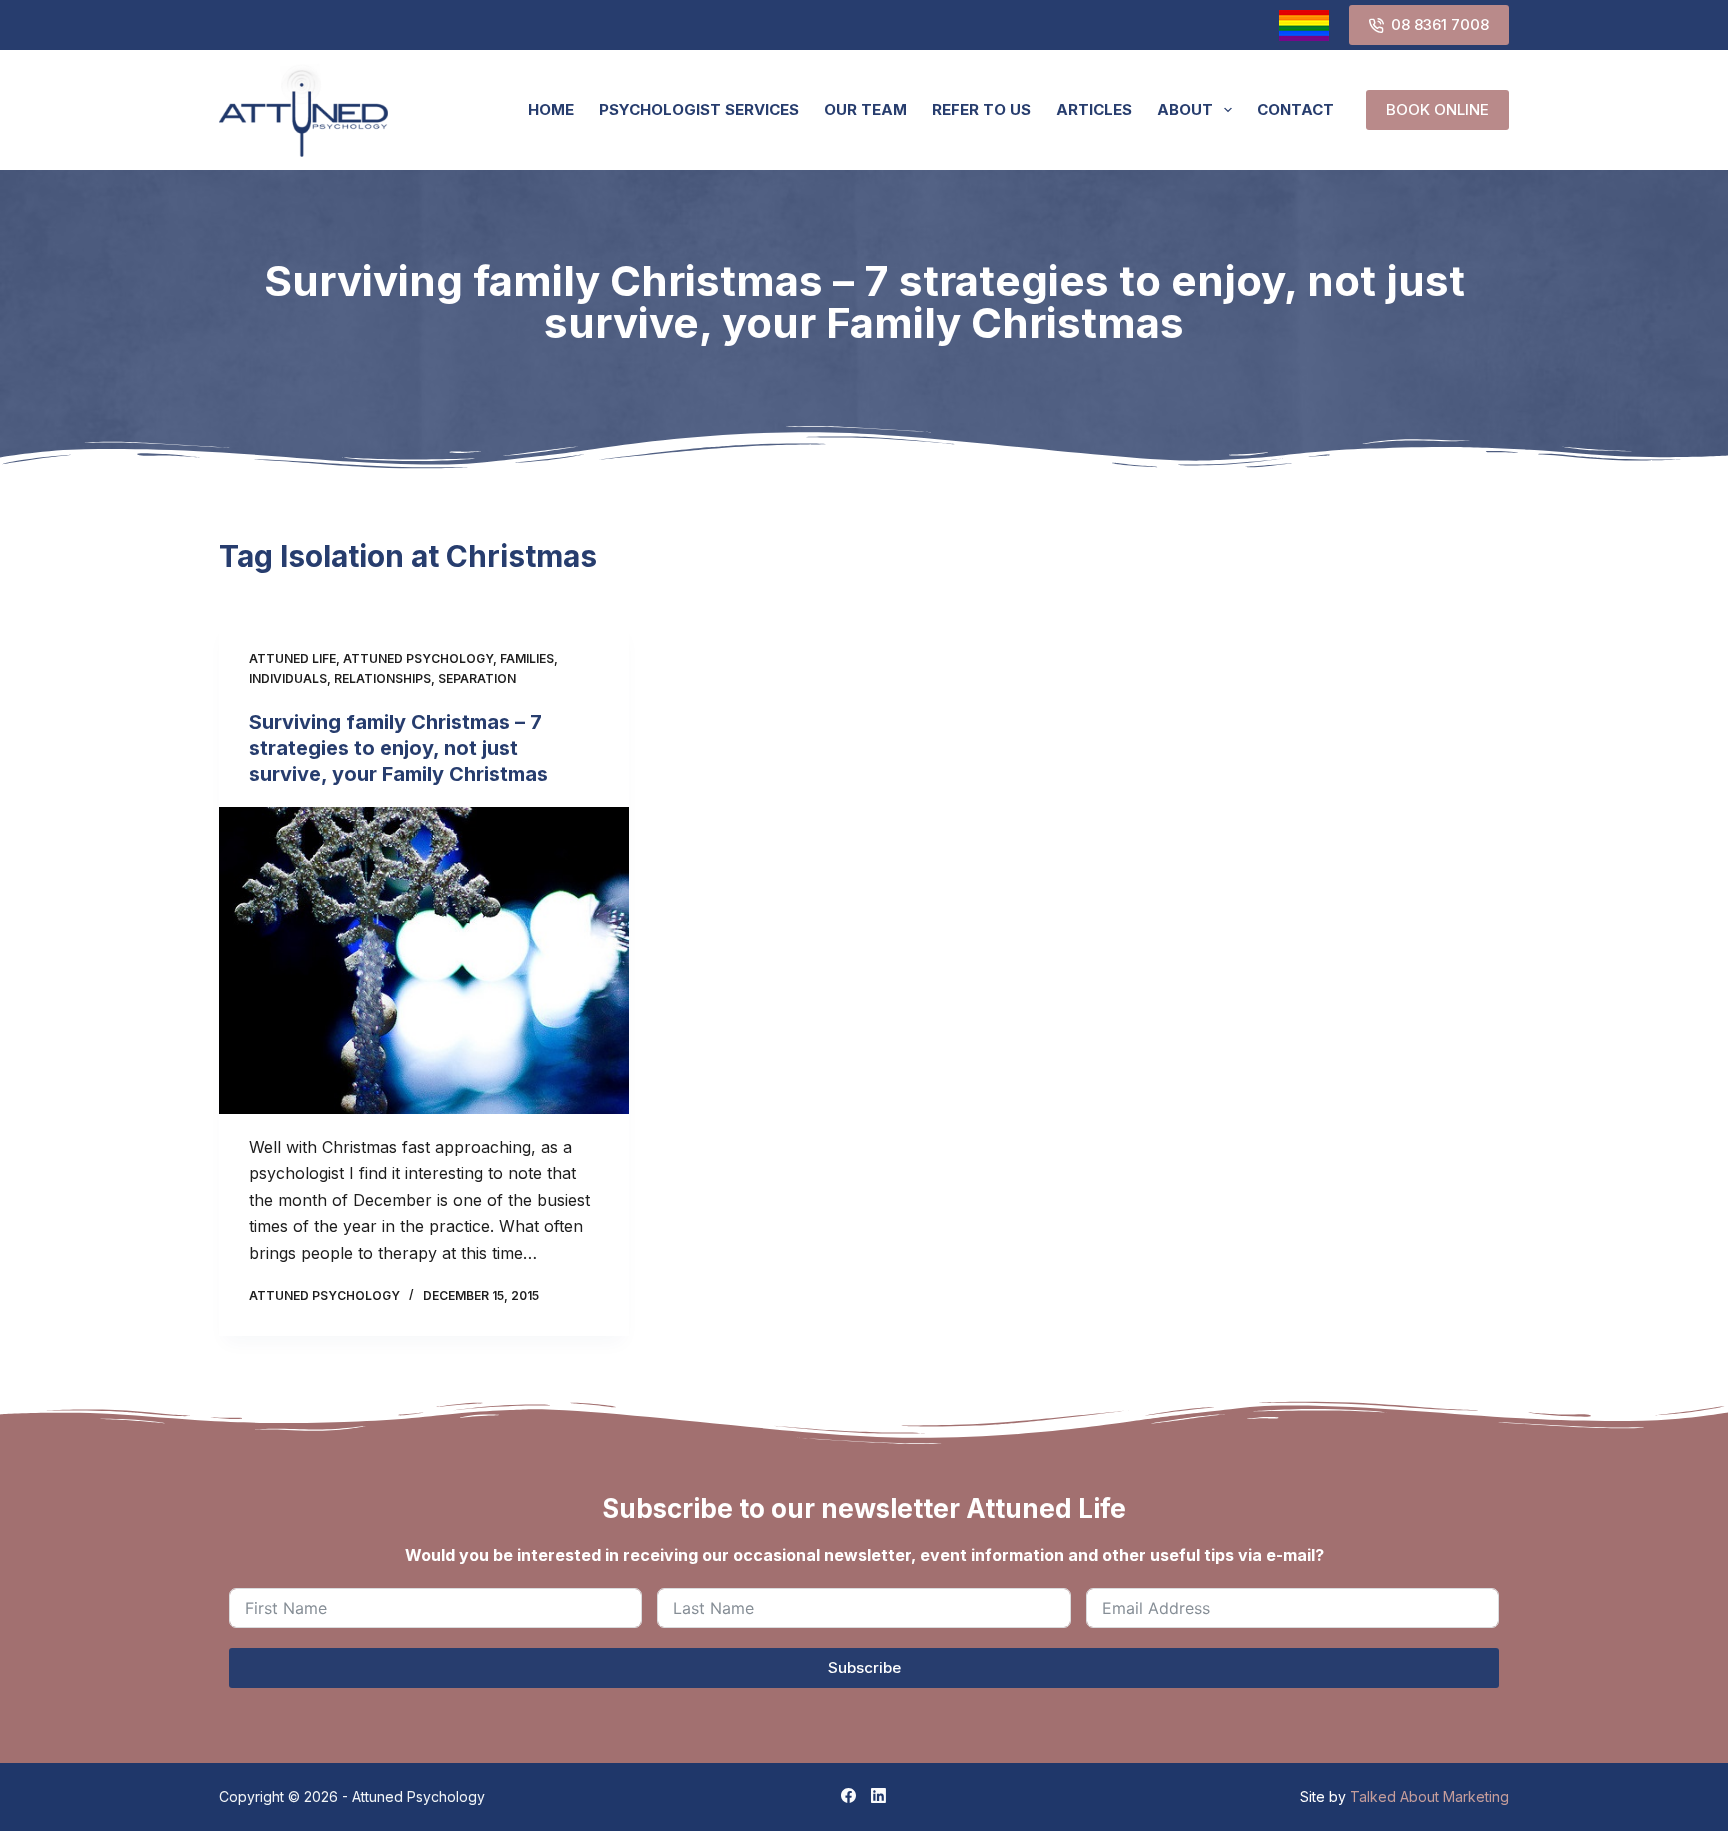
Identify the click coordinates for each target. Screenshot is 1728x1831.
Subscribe (864, 1667)
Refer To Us (981, 109)
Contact (1295, 109)
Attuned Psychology (418, 658)
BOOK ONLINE (1437, 109)
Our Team (865, 109)
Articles (1094, 109)
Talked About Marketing (1429, 1796)
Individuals (288, 678)
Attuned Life (292, 658)
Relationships (382, 678)
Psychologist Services (699, 109)
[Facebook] (848, 1795)
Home (551, 109)
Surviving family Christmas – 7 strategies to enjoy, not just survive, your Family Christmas (398, 748)
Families (527, 658)
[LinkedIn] (878, 1795)
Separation (477, 678)
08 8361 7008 (1440, 24)
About (1185, 109)
